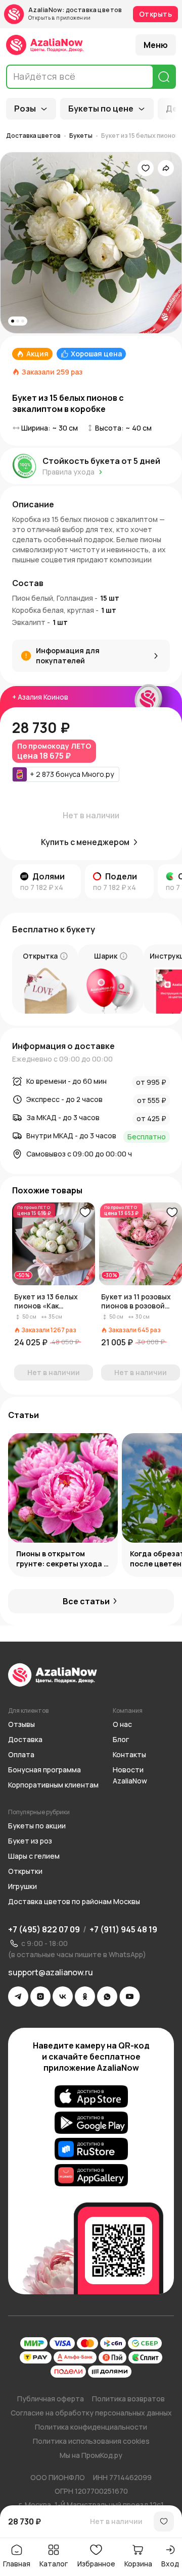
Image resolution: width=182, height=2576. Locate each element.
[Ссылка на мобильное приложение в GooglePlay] (91, 2123)
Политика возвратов (128, 2399)
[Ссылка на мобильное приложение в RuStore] (91, 2149)
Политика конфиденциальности (91, 2427)
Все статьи (86, 1601)
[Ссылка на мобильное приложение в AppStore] (91, 2096)
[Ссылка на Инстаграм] (40, 1996)
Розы (25, 109)
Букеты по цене (101, 109)
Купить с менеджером (85, 842)
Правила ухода (69, 472)
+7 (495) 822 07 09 (44, 1929)
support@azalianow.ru (51, 1972)
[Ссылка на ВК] (63, 1996)
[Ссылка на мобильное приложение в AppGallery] (91, 2175)
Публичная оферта (51, 2399)
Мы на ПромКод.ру (91, 2455)
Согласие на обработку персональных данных (91, 2413)
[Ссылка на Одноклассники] (85, 1996)
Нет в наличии (116, 2521)
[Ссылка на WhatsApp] (107, 1996)
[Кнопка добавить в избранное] (85, 1213)
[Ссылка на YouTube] (130, 1996)
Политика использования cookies (91, 2441)
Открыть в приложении (59, 18)
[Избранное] (146, 168)
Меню (156, 45)
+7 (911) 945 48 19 (123, 1929)
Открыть (155, 14)
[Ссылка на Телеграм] (18, 1996)
